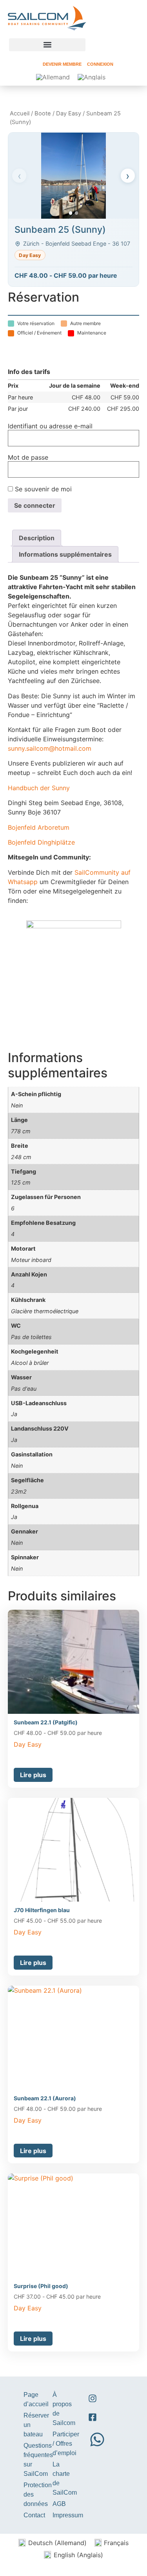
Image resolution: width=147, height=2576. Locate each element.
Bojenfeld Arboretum (39, 827)
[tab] (71, 213)
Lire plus (33, 1775)
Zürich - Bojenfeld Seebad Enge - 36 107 (77, 244)
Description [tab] (37, 538)
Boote (43, 113)
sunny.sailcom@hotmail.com (50, 748)
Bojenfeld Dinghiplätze (41, 842)
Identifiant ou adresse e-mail (50, 426)
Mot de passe (28, 457)
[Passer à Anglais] (92, 77)
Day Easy (69, 113)
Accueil (20, 113)
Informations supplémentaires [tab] (65, 554)
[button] (47, 45)
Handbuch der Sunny (39, 788)
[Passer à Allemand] (53, 77)
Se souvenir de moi (42, 489)
